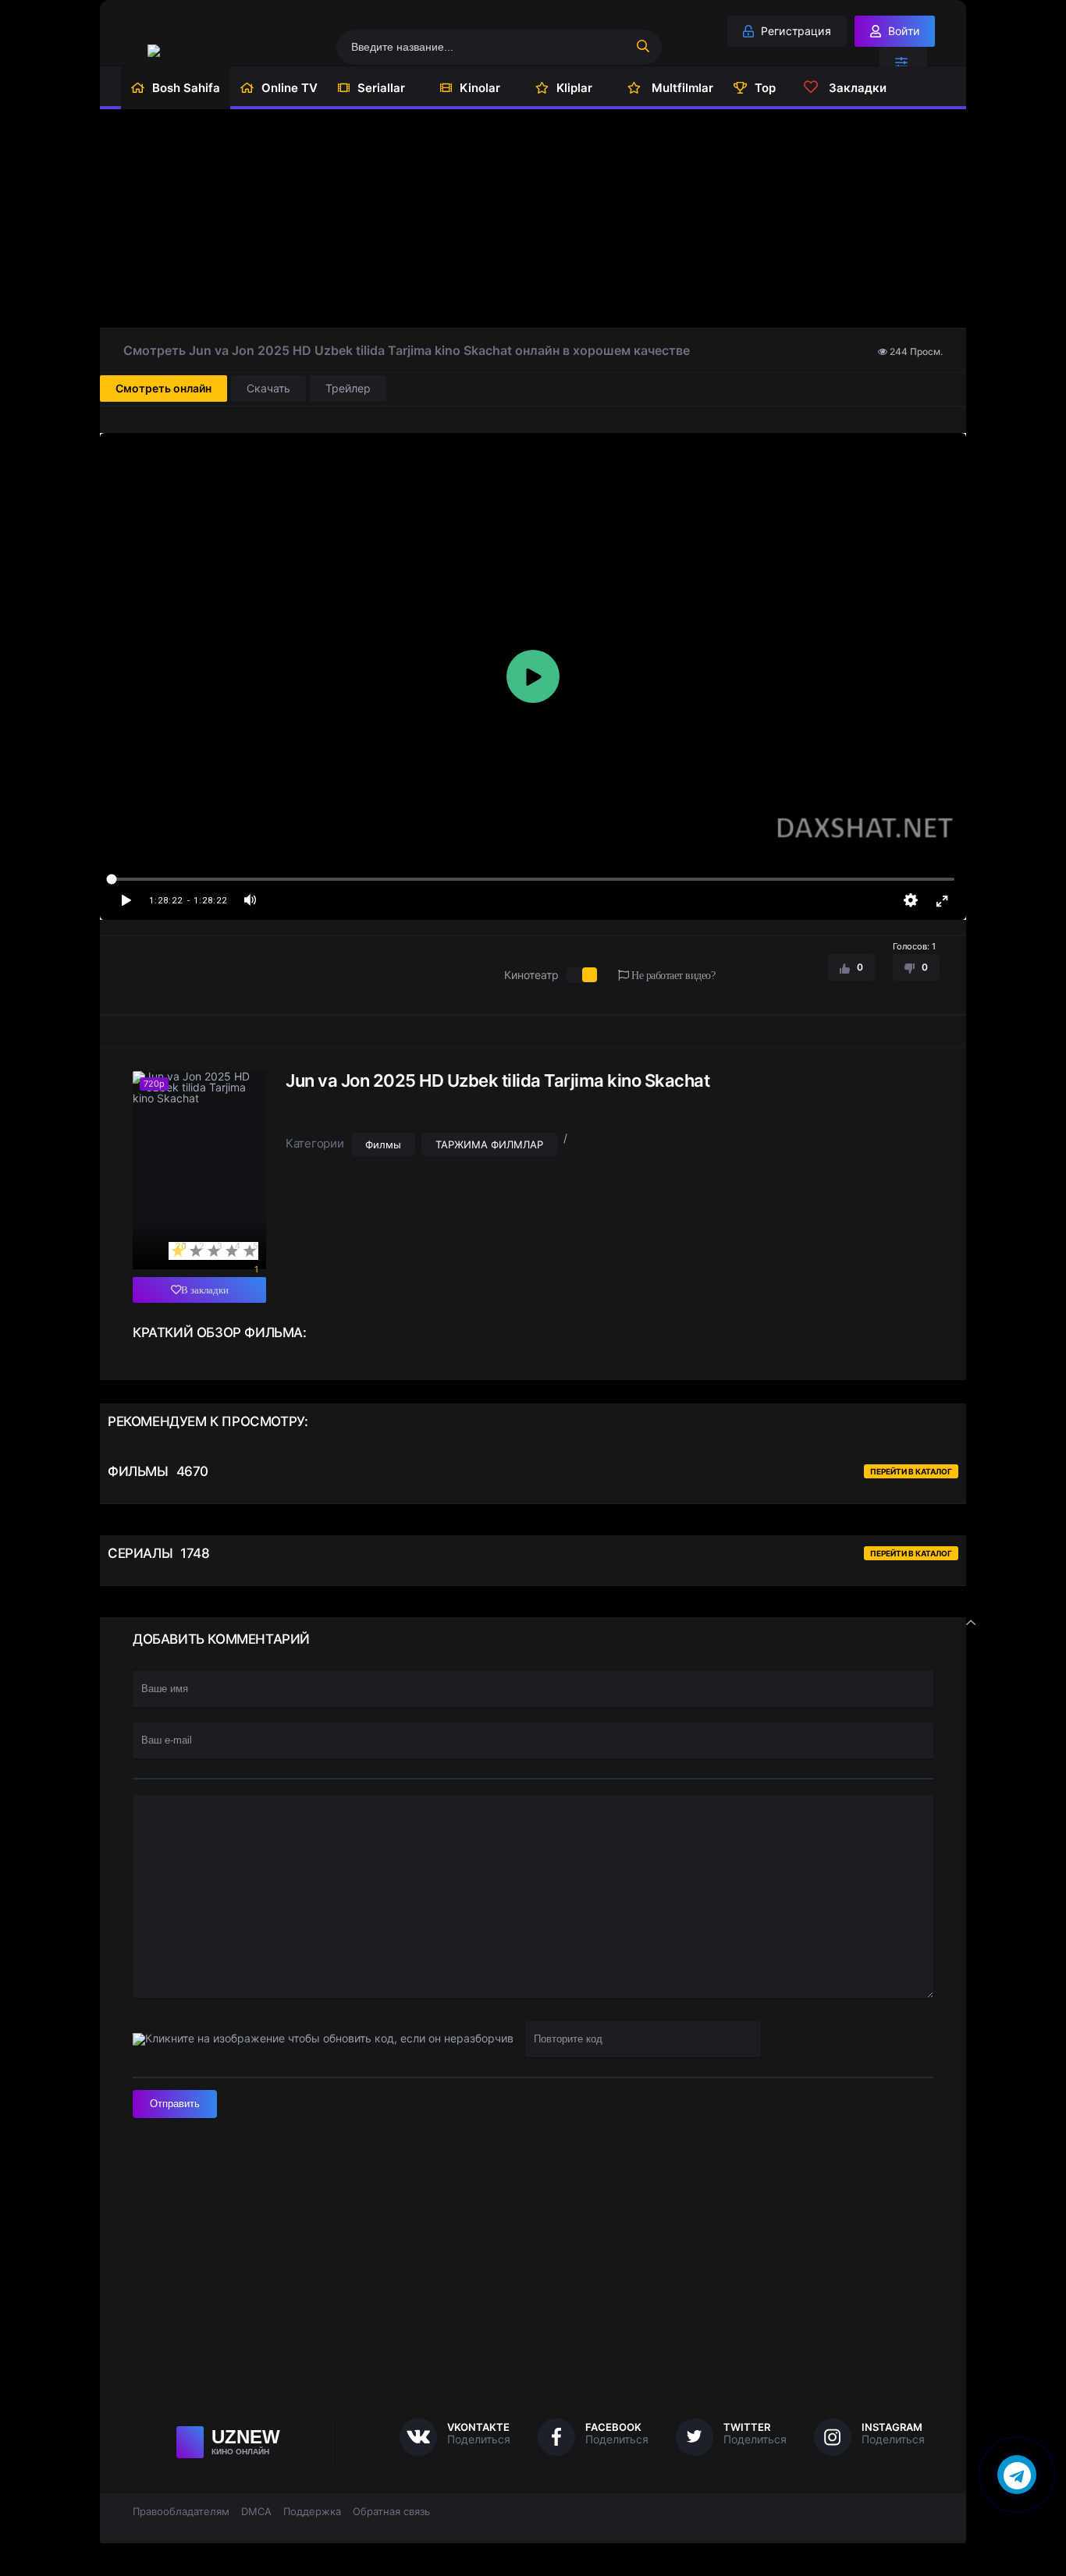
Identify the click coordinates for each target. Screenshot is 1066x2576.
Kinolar (480, 88)
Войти (902, 31)
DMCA (256, 2511)
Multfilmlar (681, 88)
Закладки (856, 88)
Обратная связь (391, 2511)
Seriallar (381, 88)
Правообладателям (181, 2511)
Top (765, 88)
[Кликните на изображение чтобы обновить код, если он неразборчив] (323, 2039)
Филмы (383, 1144)
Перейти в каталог (911, 1471)
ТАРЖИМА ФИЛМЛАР (489, 1144)
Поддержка (312, 2511)
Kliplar (574, 88)
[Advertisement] (533, 218)
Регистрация (794, 31)
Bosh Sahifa (186, 88)
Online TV (290, 88)
